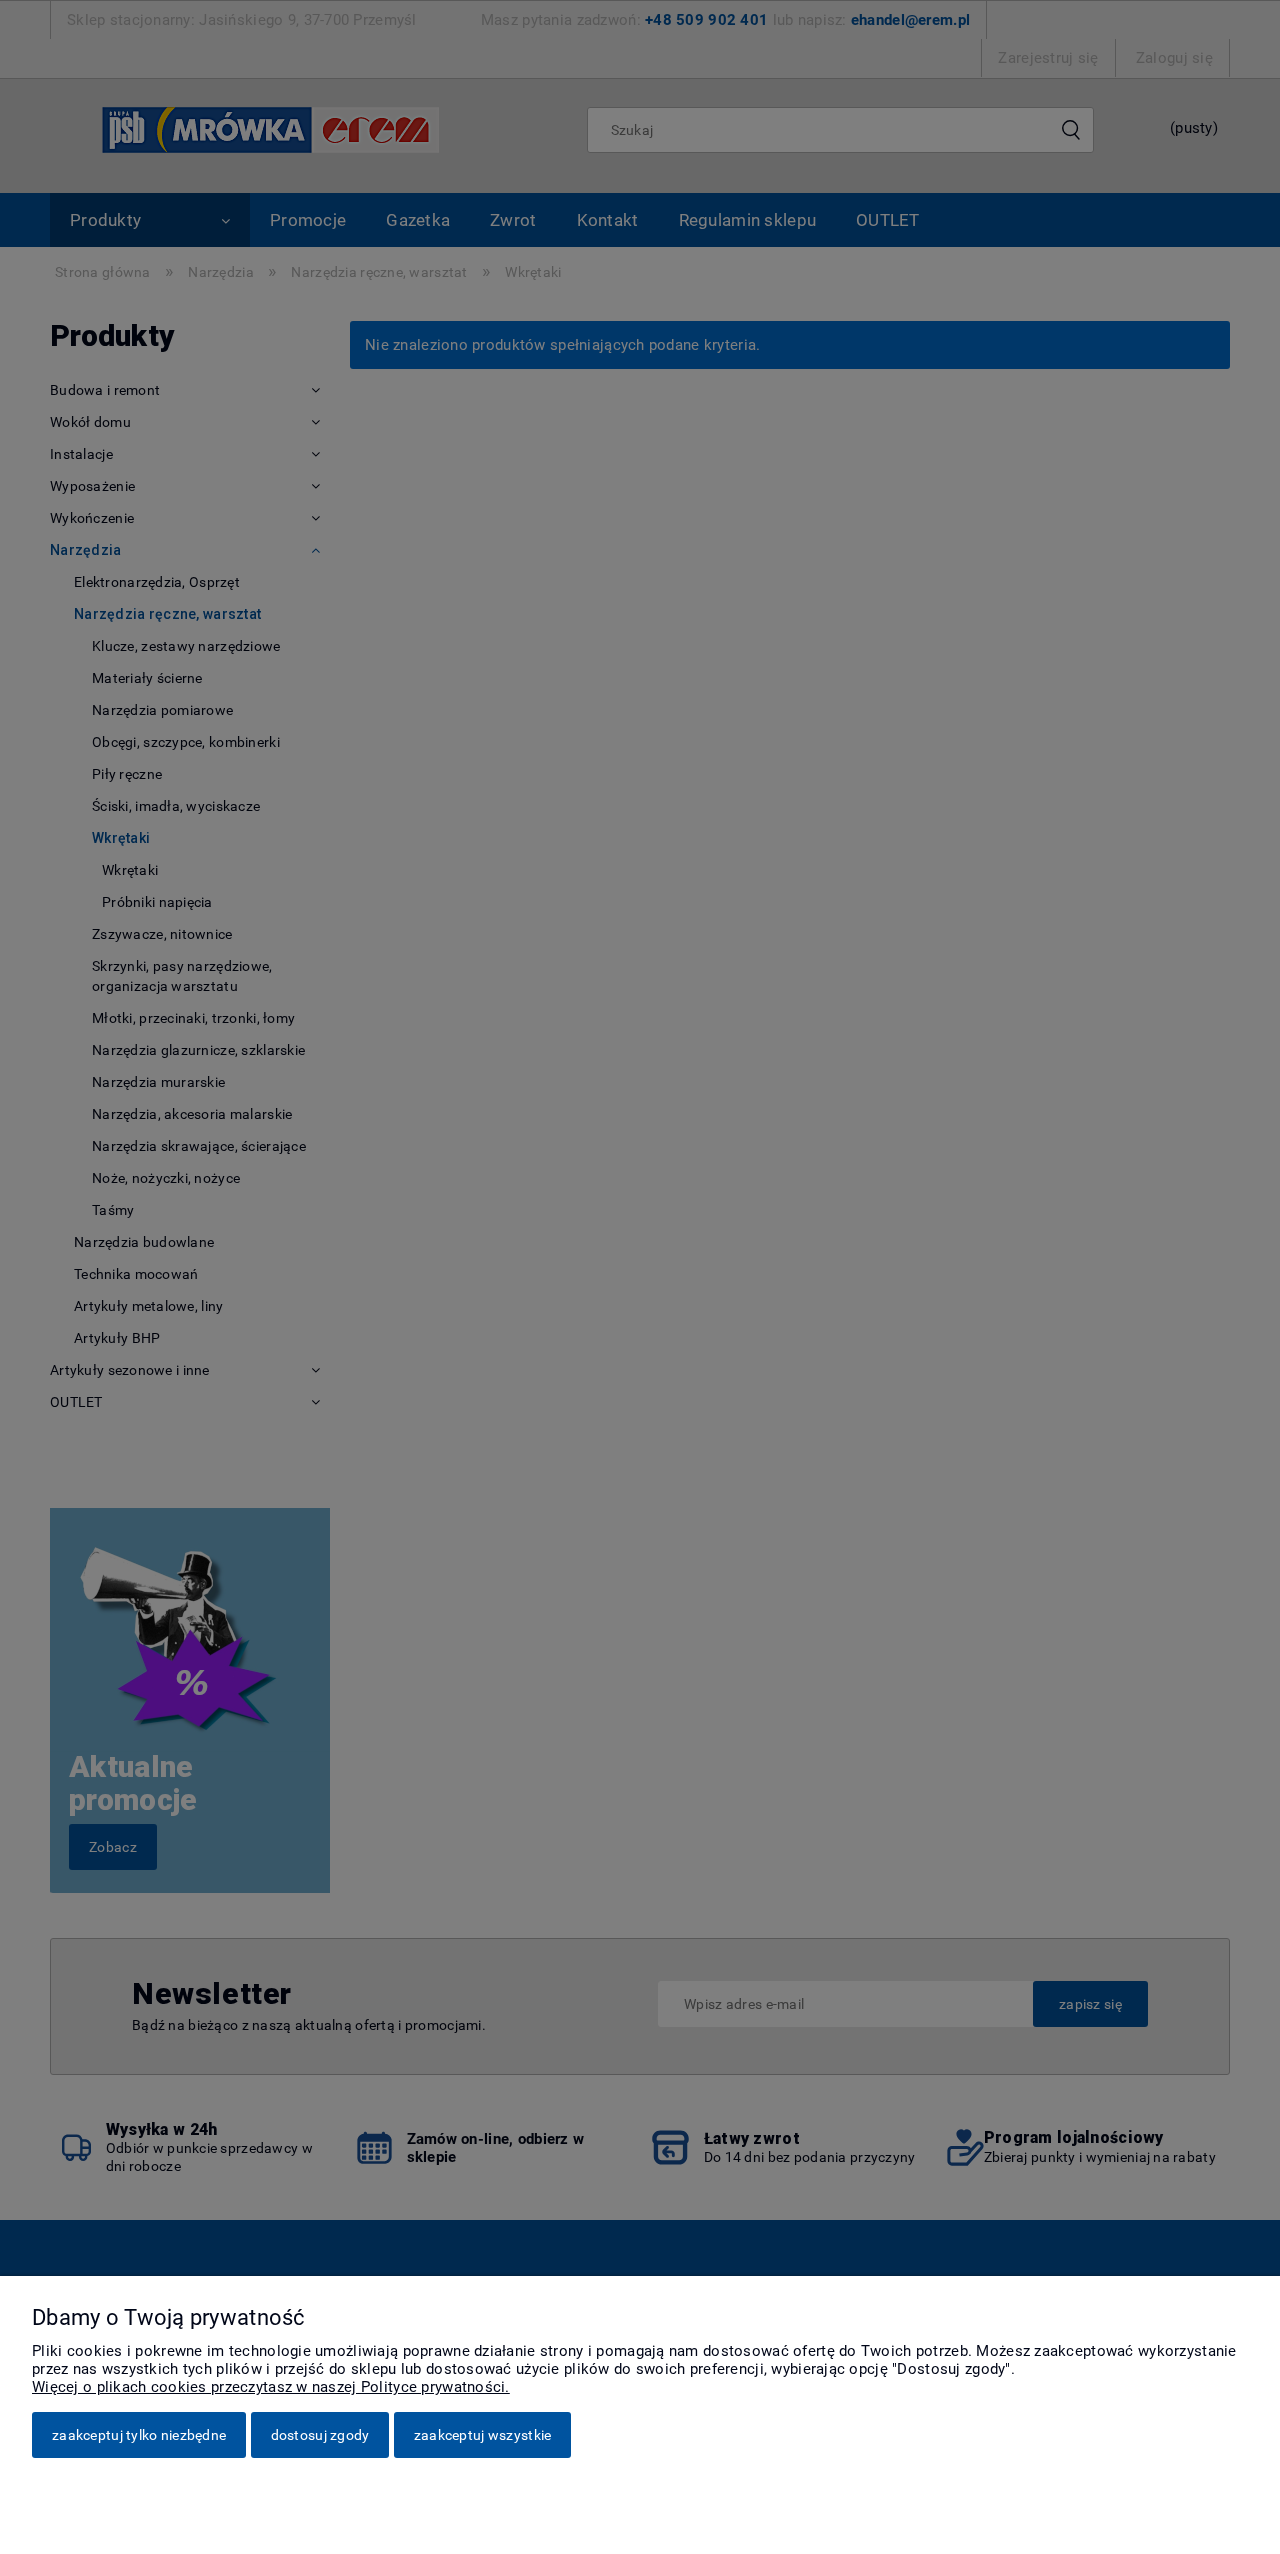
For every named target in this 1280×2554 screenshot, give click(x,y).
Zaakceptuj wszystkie (483, 2435)
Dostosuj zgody (320, 2435)
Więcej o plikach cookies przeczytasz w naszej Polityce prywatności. (271, 2387)
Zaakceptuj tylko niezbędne (139, 2435)
